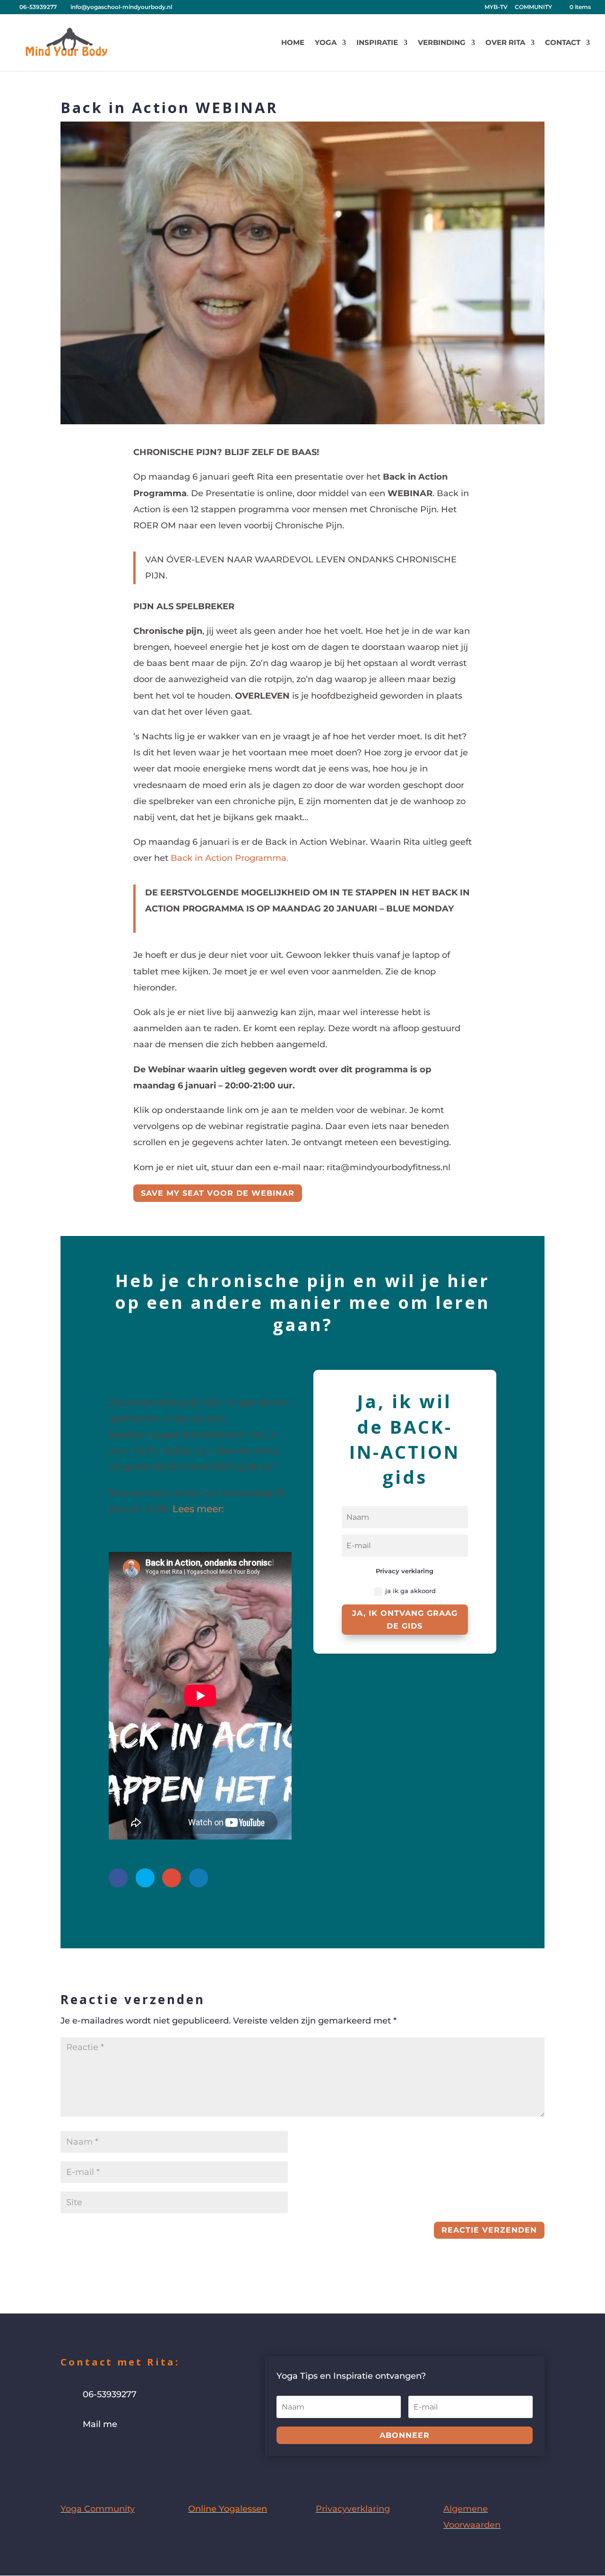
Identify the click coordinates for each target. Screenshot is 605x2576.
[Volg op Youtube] (106, 2453)
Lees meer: (198, 1509)
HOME (293, 43)
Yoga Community (98, 2509)
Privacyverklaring (353, 2509)
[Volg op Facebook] (68, 2453)
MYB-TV (496, 7)
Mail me (100, 2424)
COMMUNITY (533, 7)
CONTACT (563, 43)
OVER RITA (505, 43)
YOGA (326, 43)
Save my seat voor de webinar (218, 1193)
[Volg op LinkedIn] (125, 2453)
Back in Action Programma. (229, 858)
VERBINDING (442, 43)
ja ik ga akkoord (411, 1591)
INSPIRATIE (377, 43)
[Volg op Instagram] (87, 2453)
